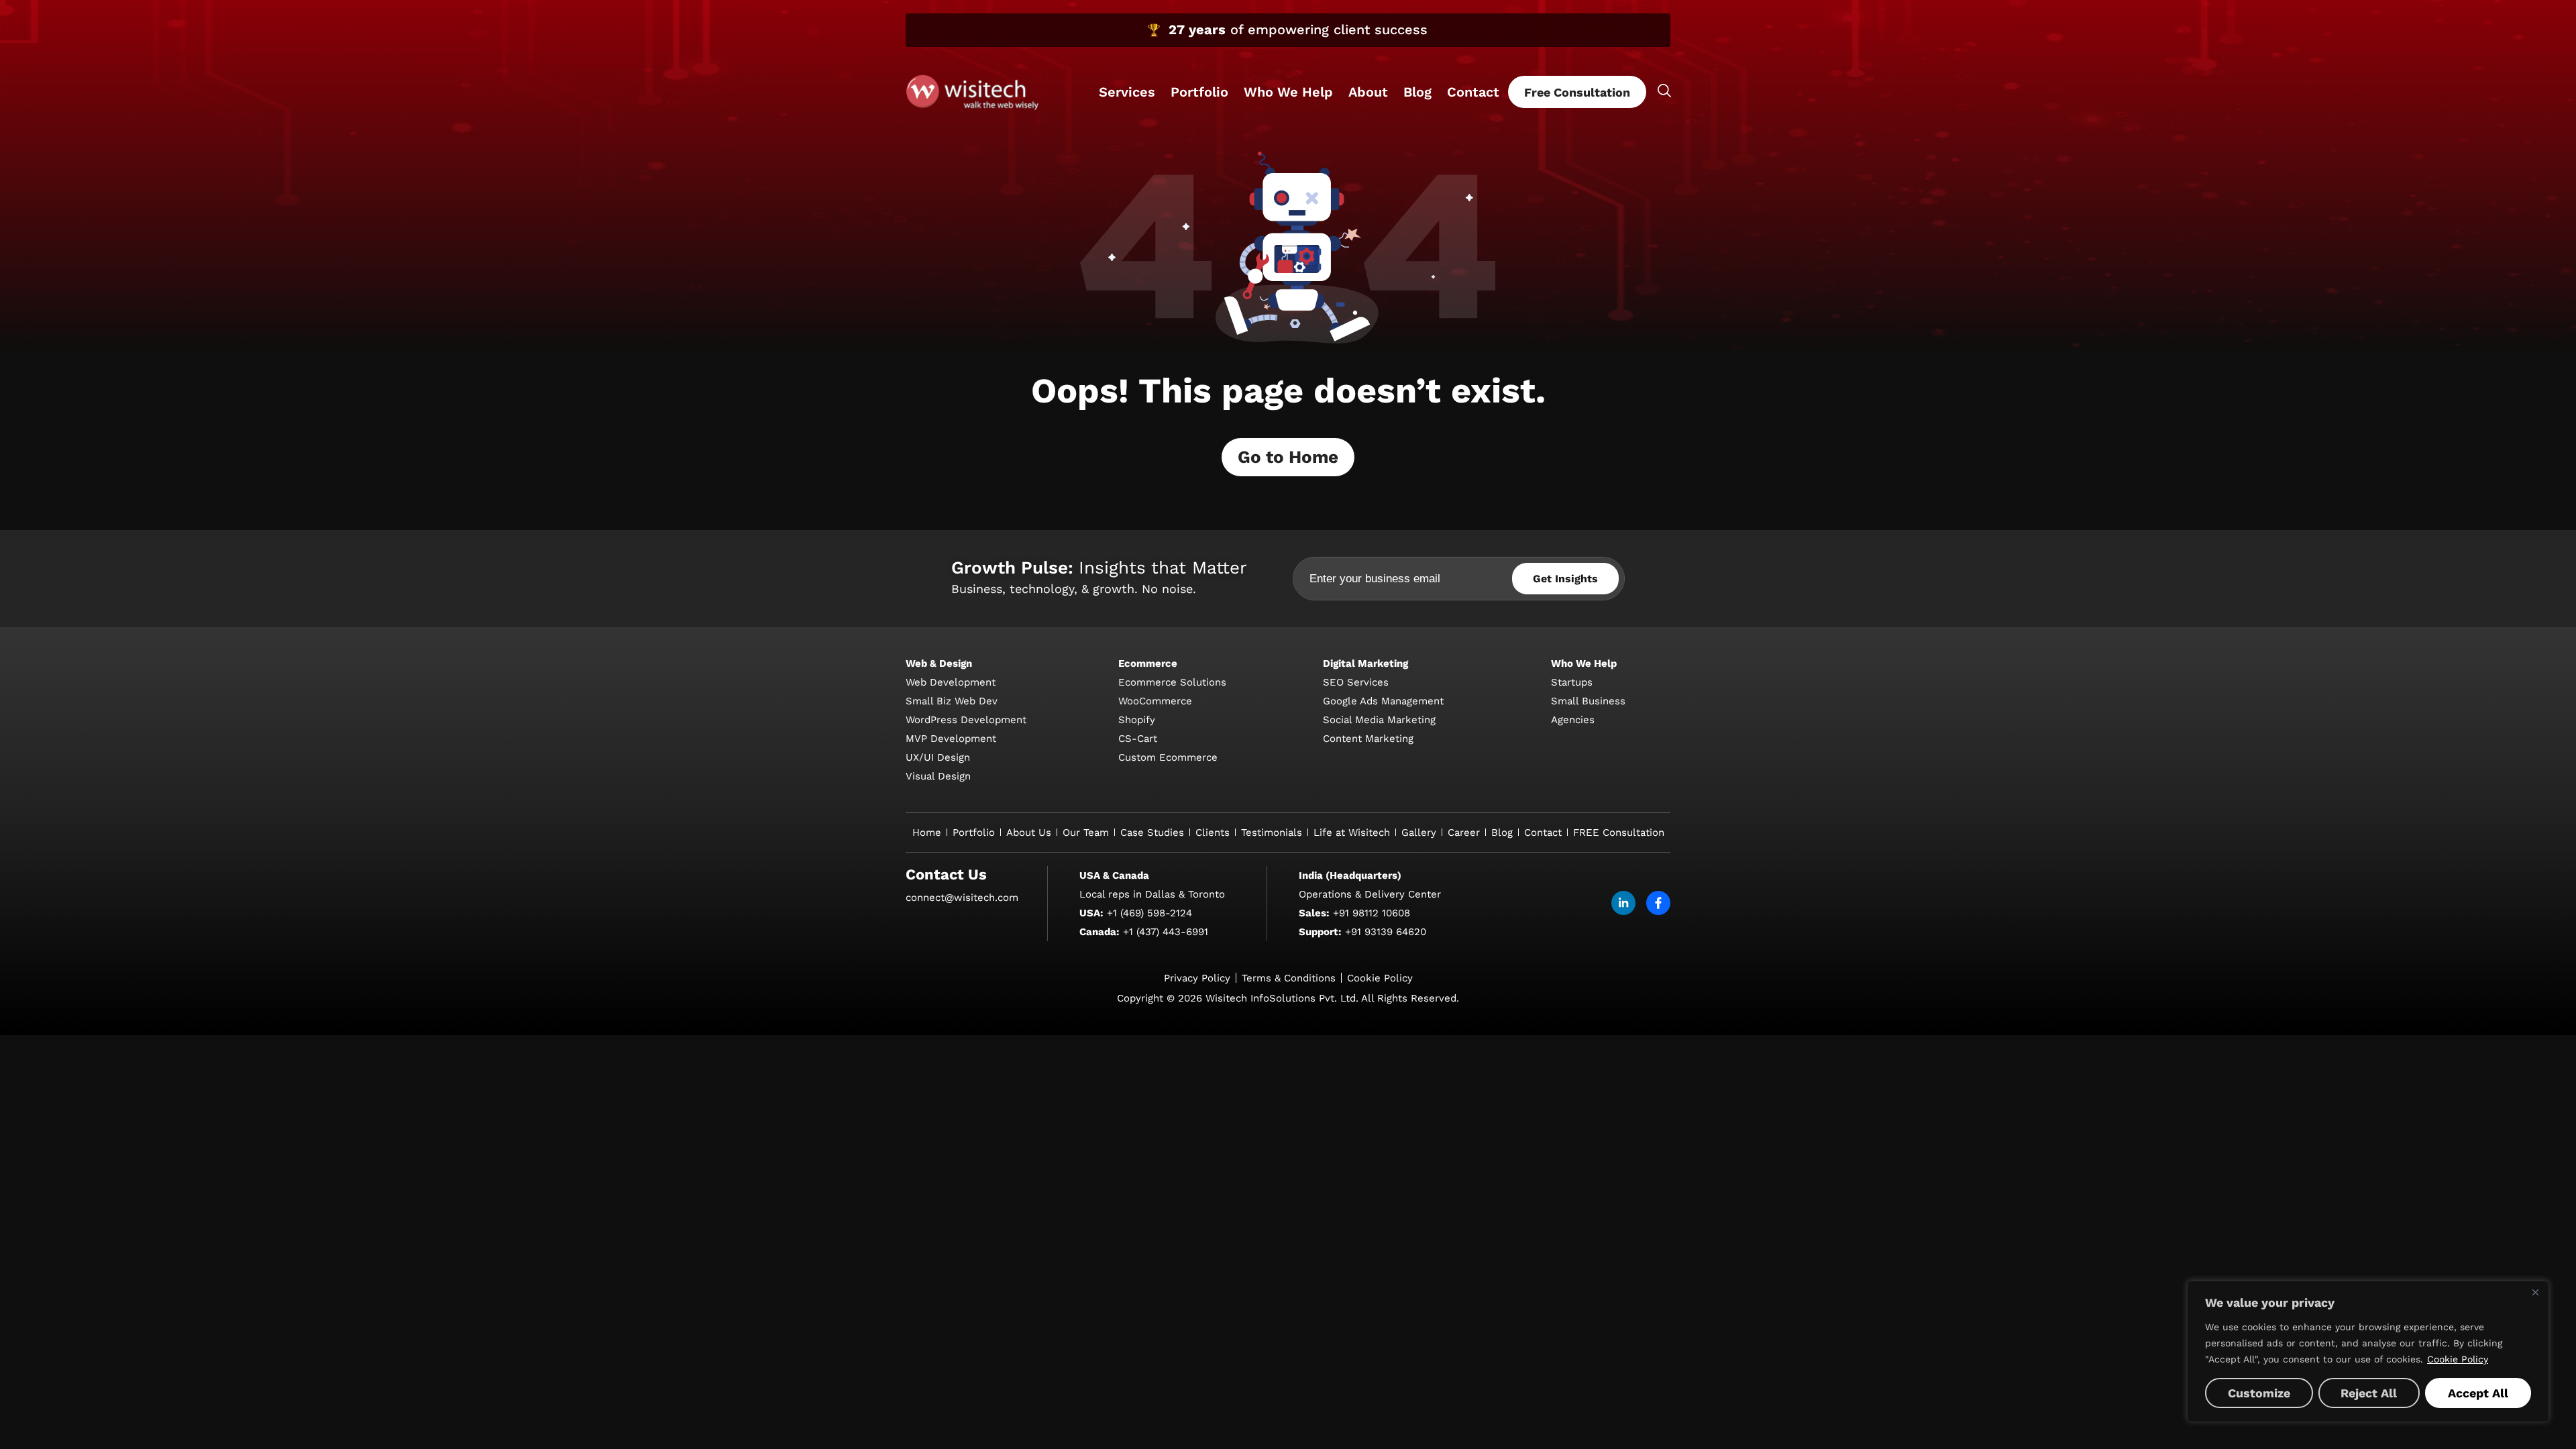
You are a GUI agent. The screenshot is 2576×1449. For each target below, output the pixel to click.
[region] (2368, 1351)
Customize (2259, 1393)
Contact (1473, 92)
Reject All (2369, 1393)
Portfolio (1199, 92)
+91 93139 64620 (1386, 932)
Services (1127, 92)
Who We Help (1288, 92)
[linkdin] (1623, 903)
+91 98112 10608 (1372, 913)
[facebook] (1658, 903)
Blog (1417, 92)
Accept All (2478, 1393)
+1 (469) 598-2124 (1149, 913)
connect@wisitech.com (962, 898)
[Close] (2535, 1292)
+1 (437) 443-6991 (1166, 932)
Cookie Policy (2458, 1359)
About (1368, 92)
